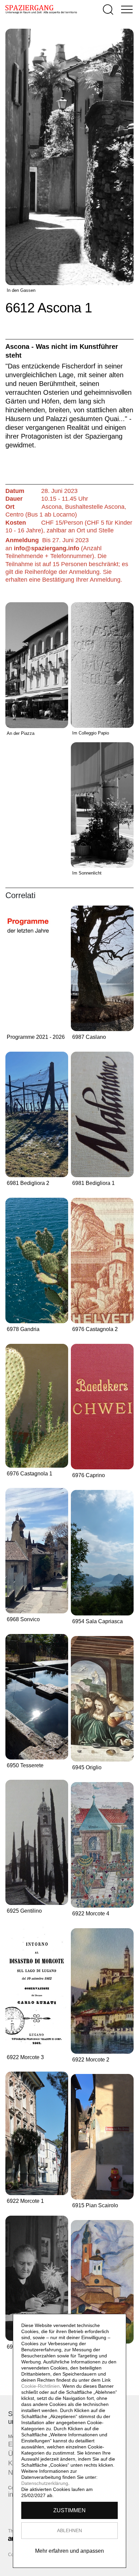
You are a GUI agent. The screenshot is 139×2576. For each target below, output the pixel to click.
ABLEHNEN (69, 2530)
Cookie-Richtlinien (40, 2386)
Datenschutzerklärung (45, 2483)
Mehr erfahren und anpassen (69, 2551)
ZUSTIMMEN (69, 2510)
